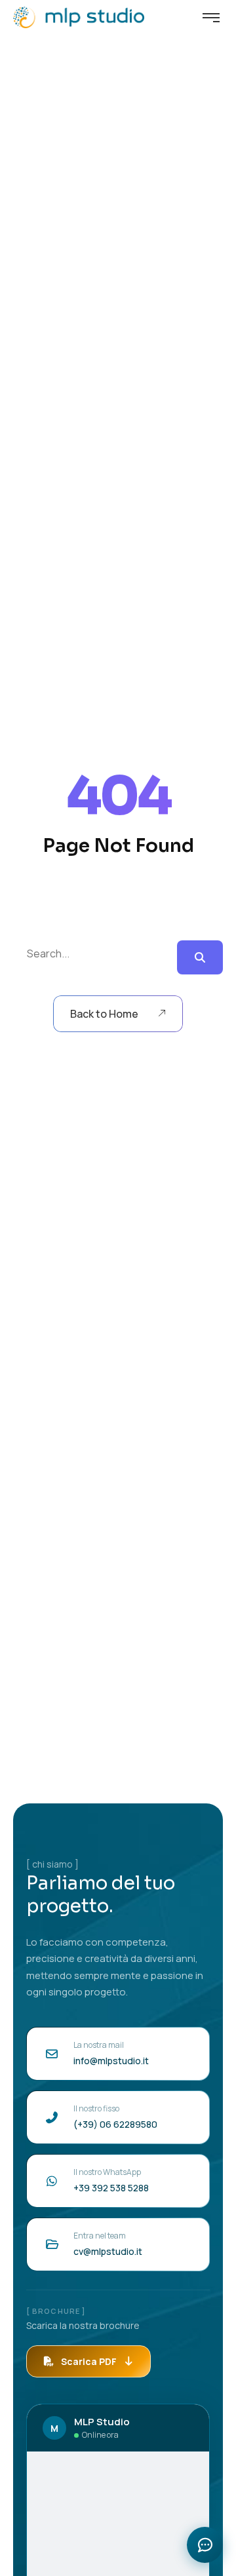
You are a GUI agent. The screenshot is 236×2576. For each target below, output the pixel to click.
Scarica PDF (89, 2361)
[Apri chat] (205, 2545)
